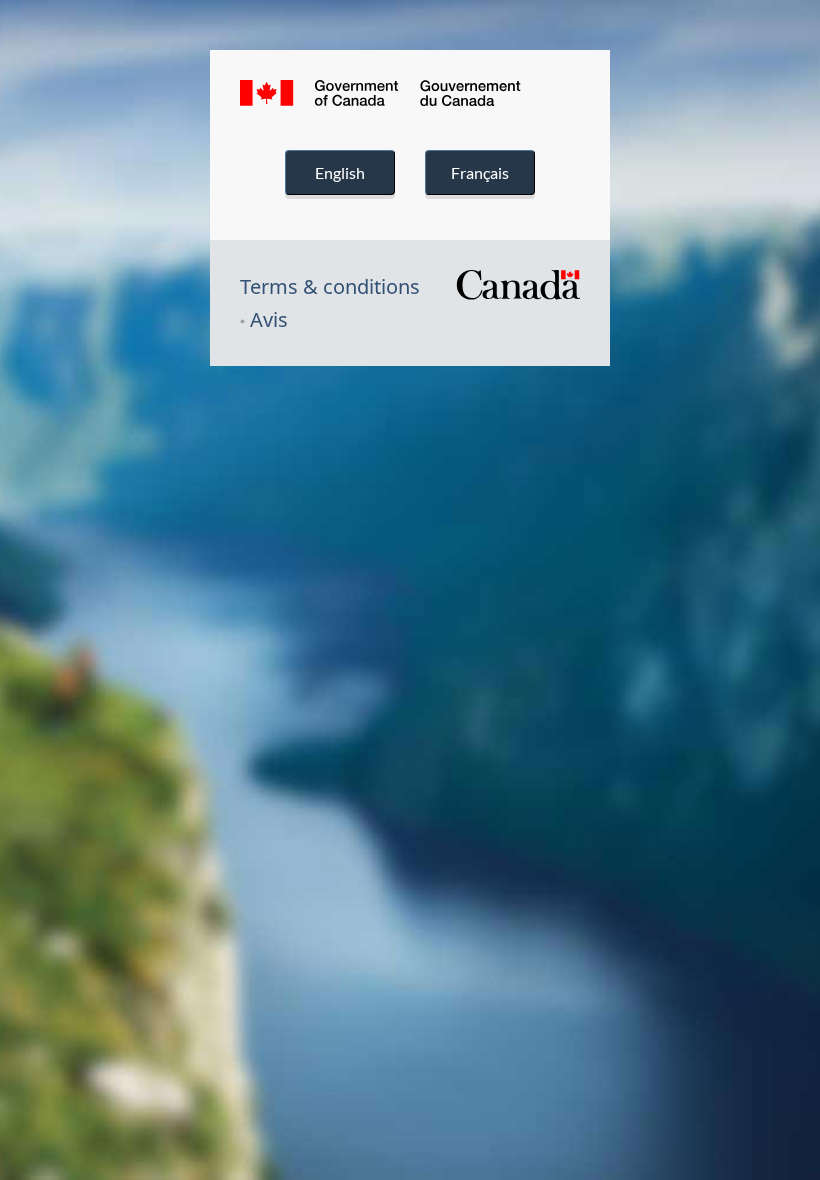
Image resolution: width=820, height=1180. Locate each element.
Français (480, 172)
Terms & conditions (330, 286)
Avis (269, 319)
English (340, 172)
